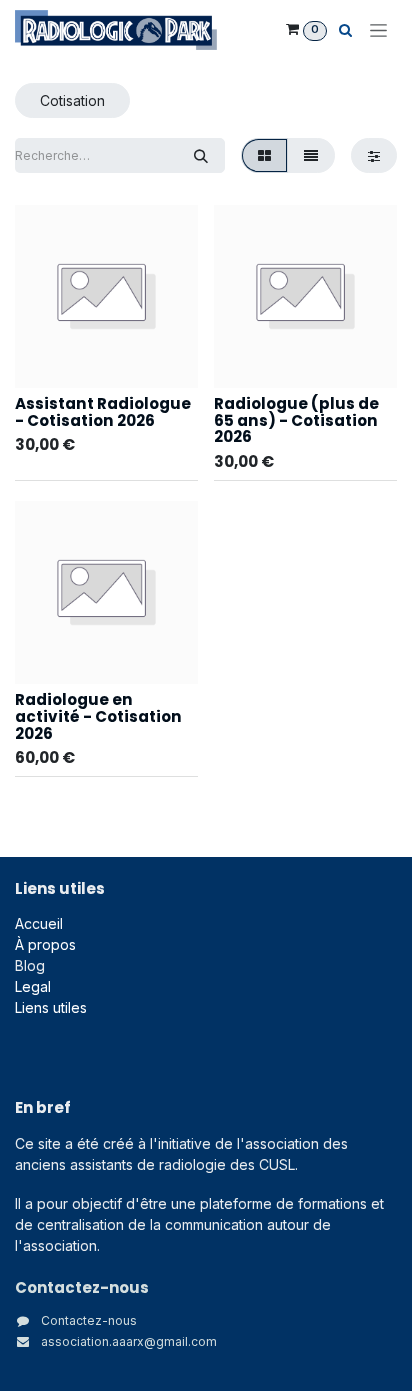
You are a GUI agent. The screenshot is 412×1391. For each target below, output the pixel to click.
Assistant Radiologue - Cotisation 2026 (103, 412)
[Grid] (264, 155)
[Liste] (311, 155)
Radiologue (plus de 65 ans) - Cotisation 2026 (296, 420)
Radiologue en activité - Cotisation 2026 (98, 716)
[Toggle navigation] (378, 30)
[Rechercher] (201, 155)
